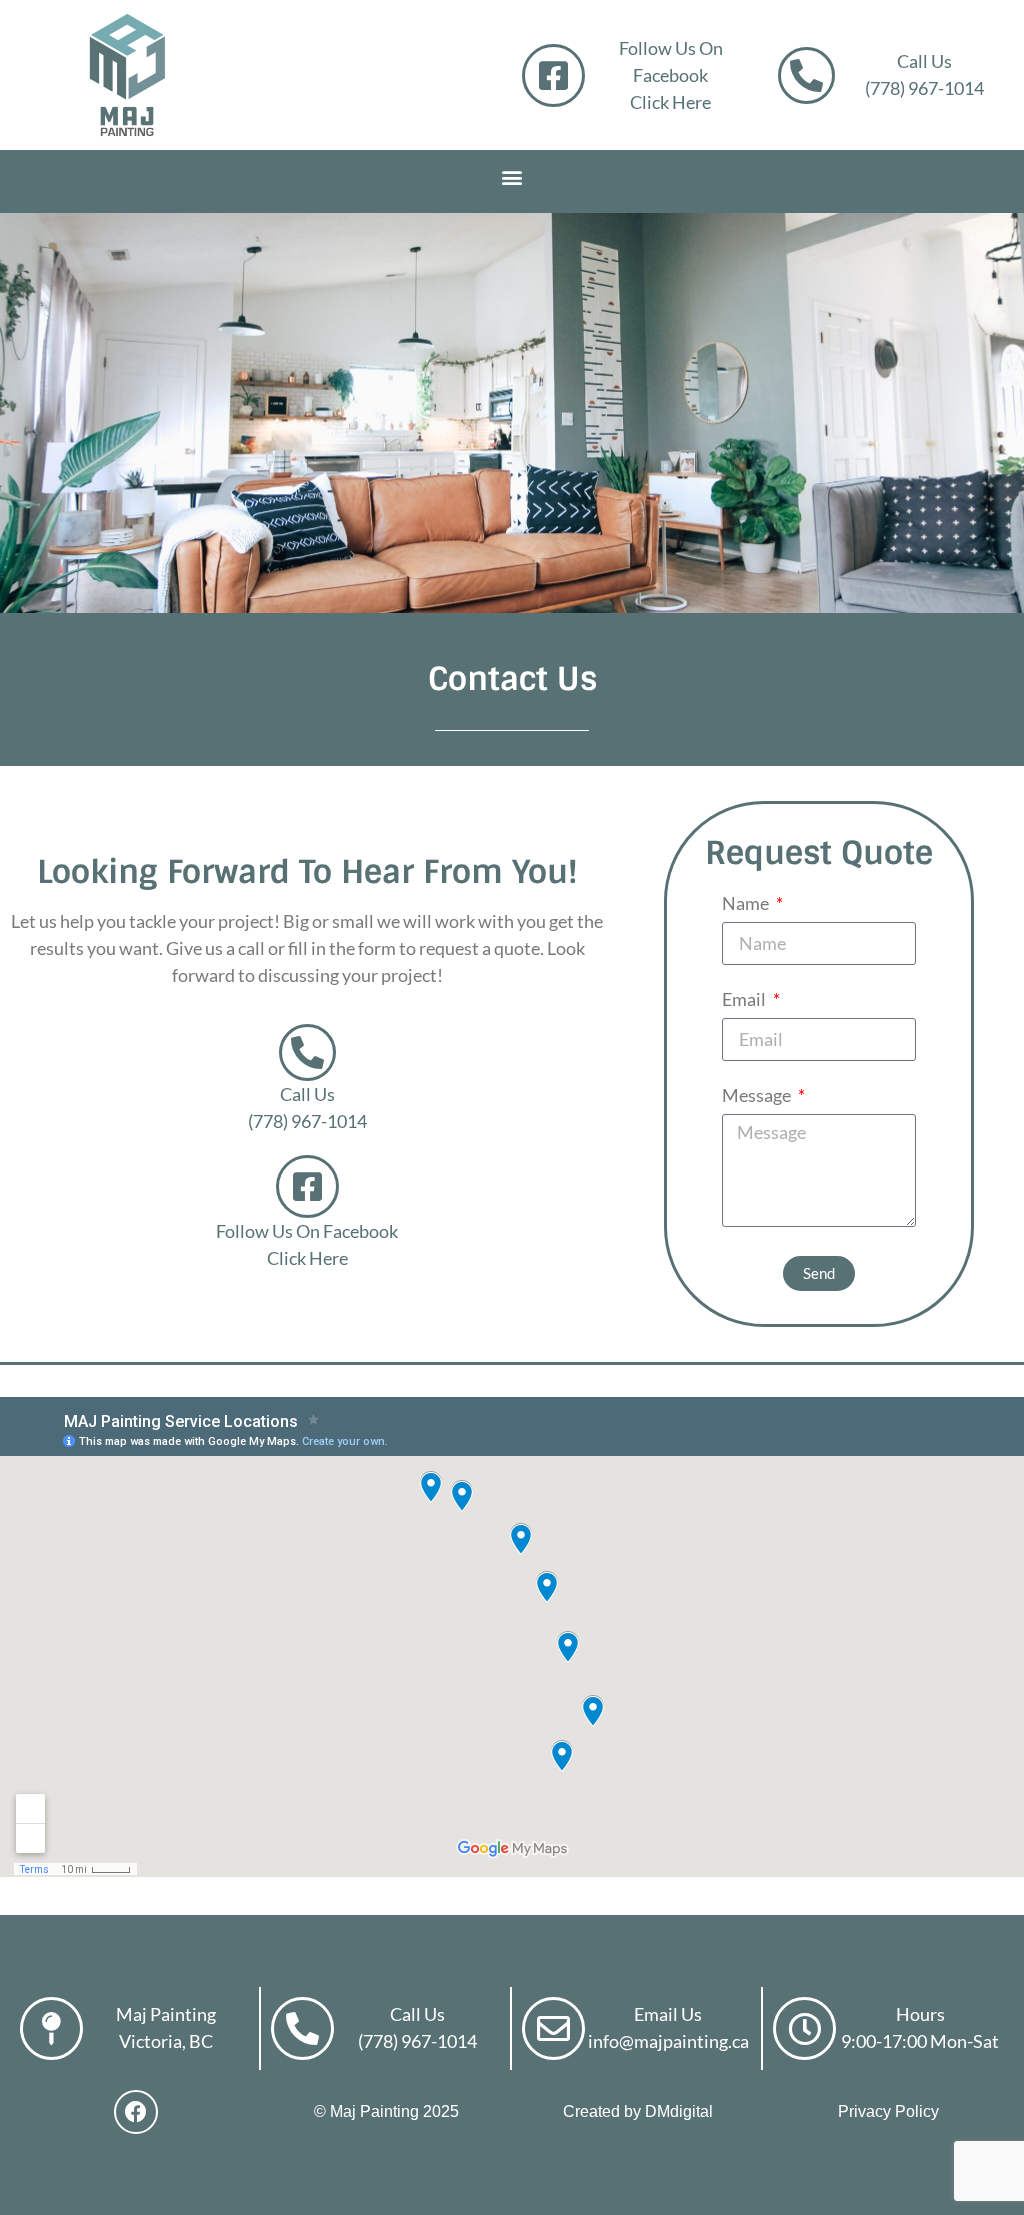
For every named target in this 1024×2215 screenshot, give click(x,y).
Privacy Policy (888, 2111)
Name (747, 904)
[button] (512, 176)
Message (758, 1096)
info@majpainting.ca (668, 2041)
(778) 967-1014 (924, 88)
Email (745, 1000)
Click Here (670, 102)
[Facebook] (136, 2112)
